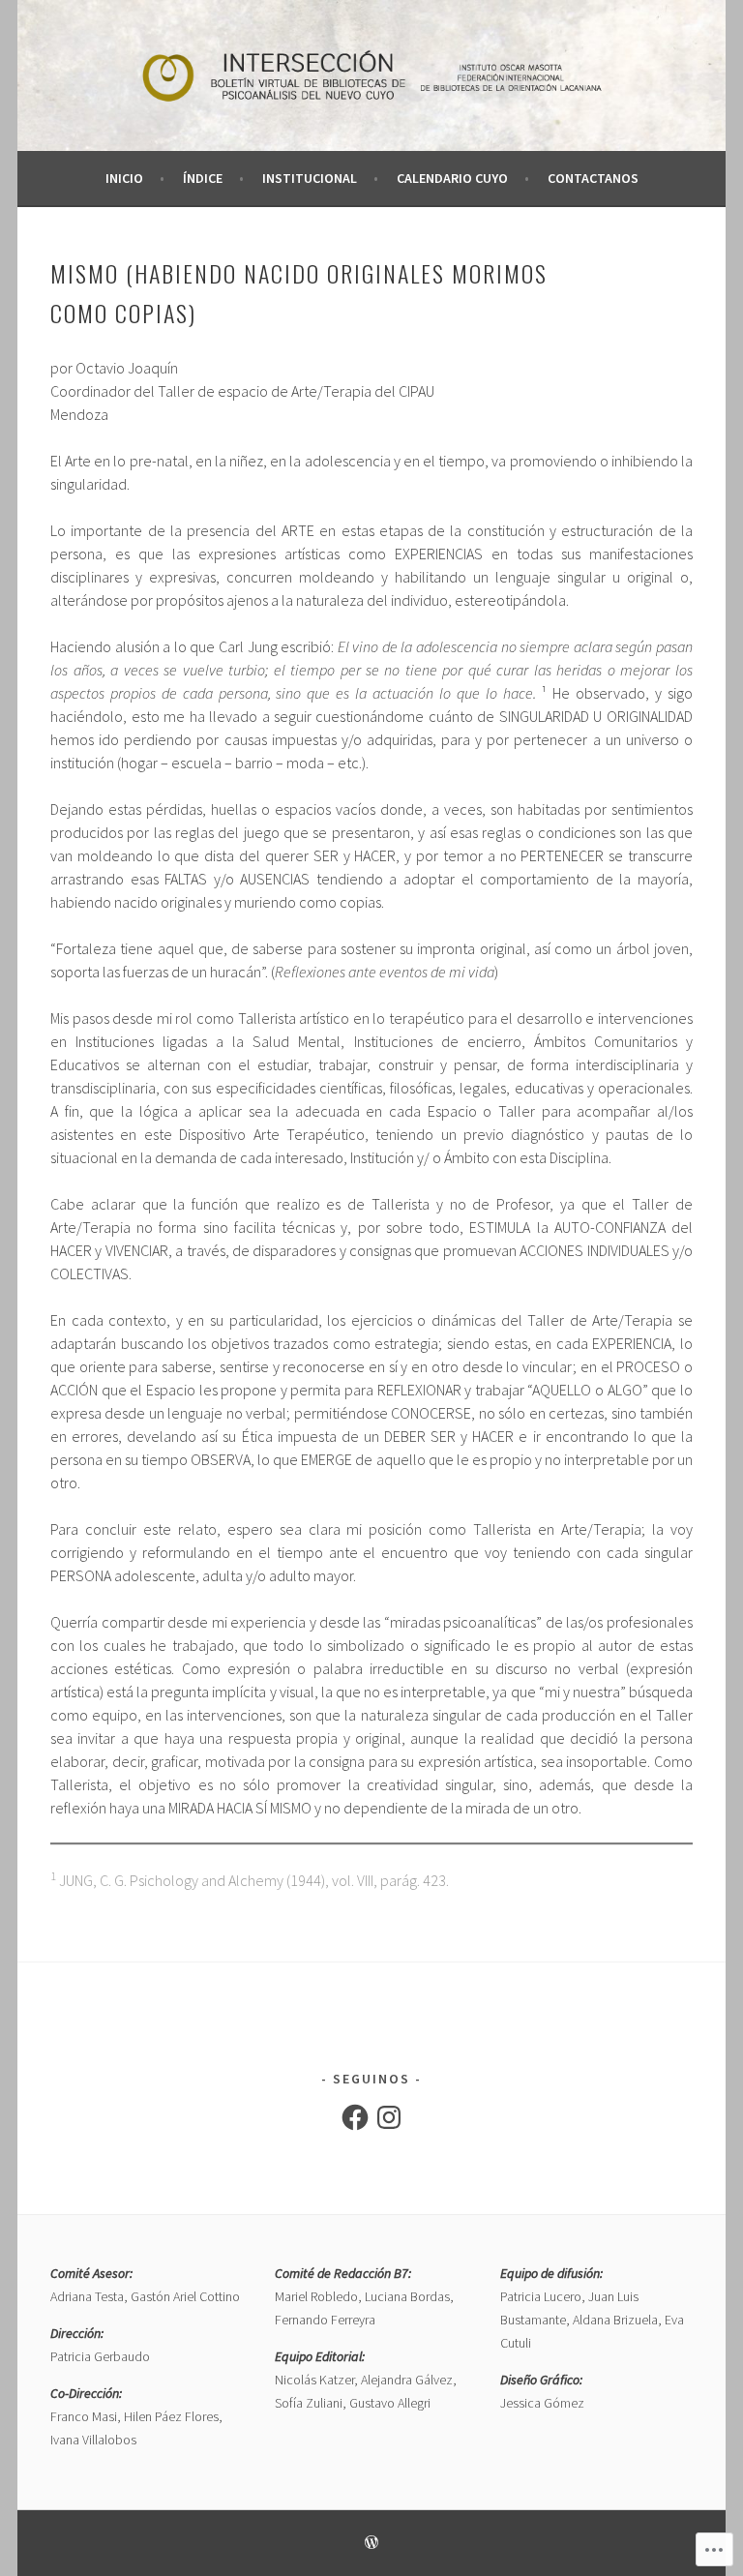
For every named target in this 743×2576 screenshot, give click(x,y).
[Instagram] (389, 2117)
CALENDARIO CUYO (452, 178)
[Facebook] (355, 2117)
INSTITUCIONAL (310, 178)
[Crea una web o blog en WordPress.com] (371, 2544)
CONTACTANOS (593, 178)
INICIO (124, 178)
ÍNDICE (203, 178)
